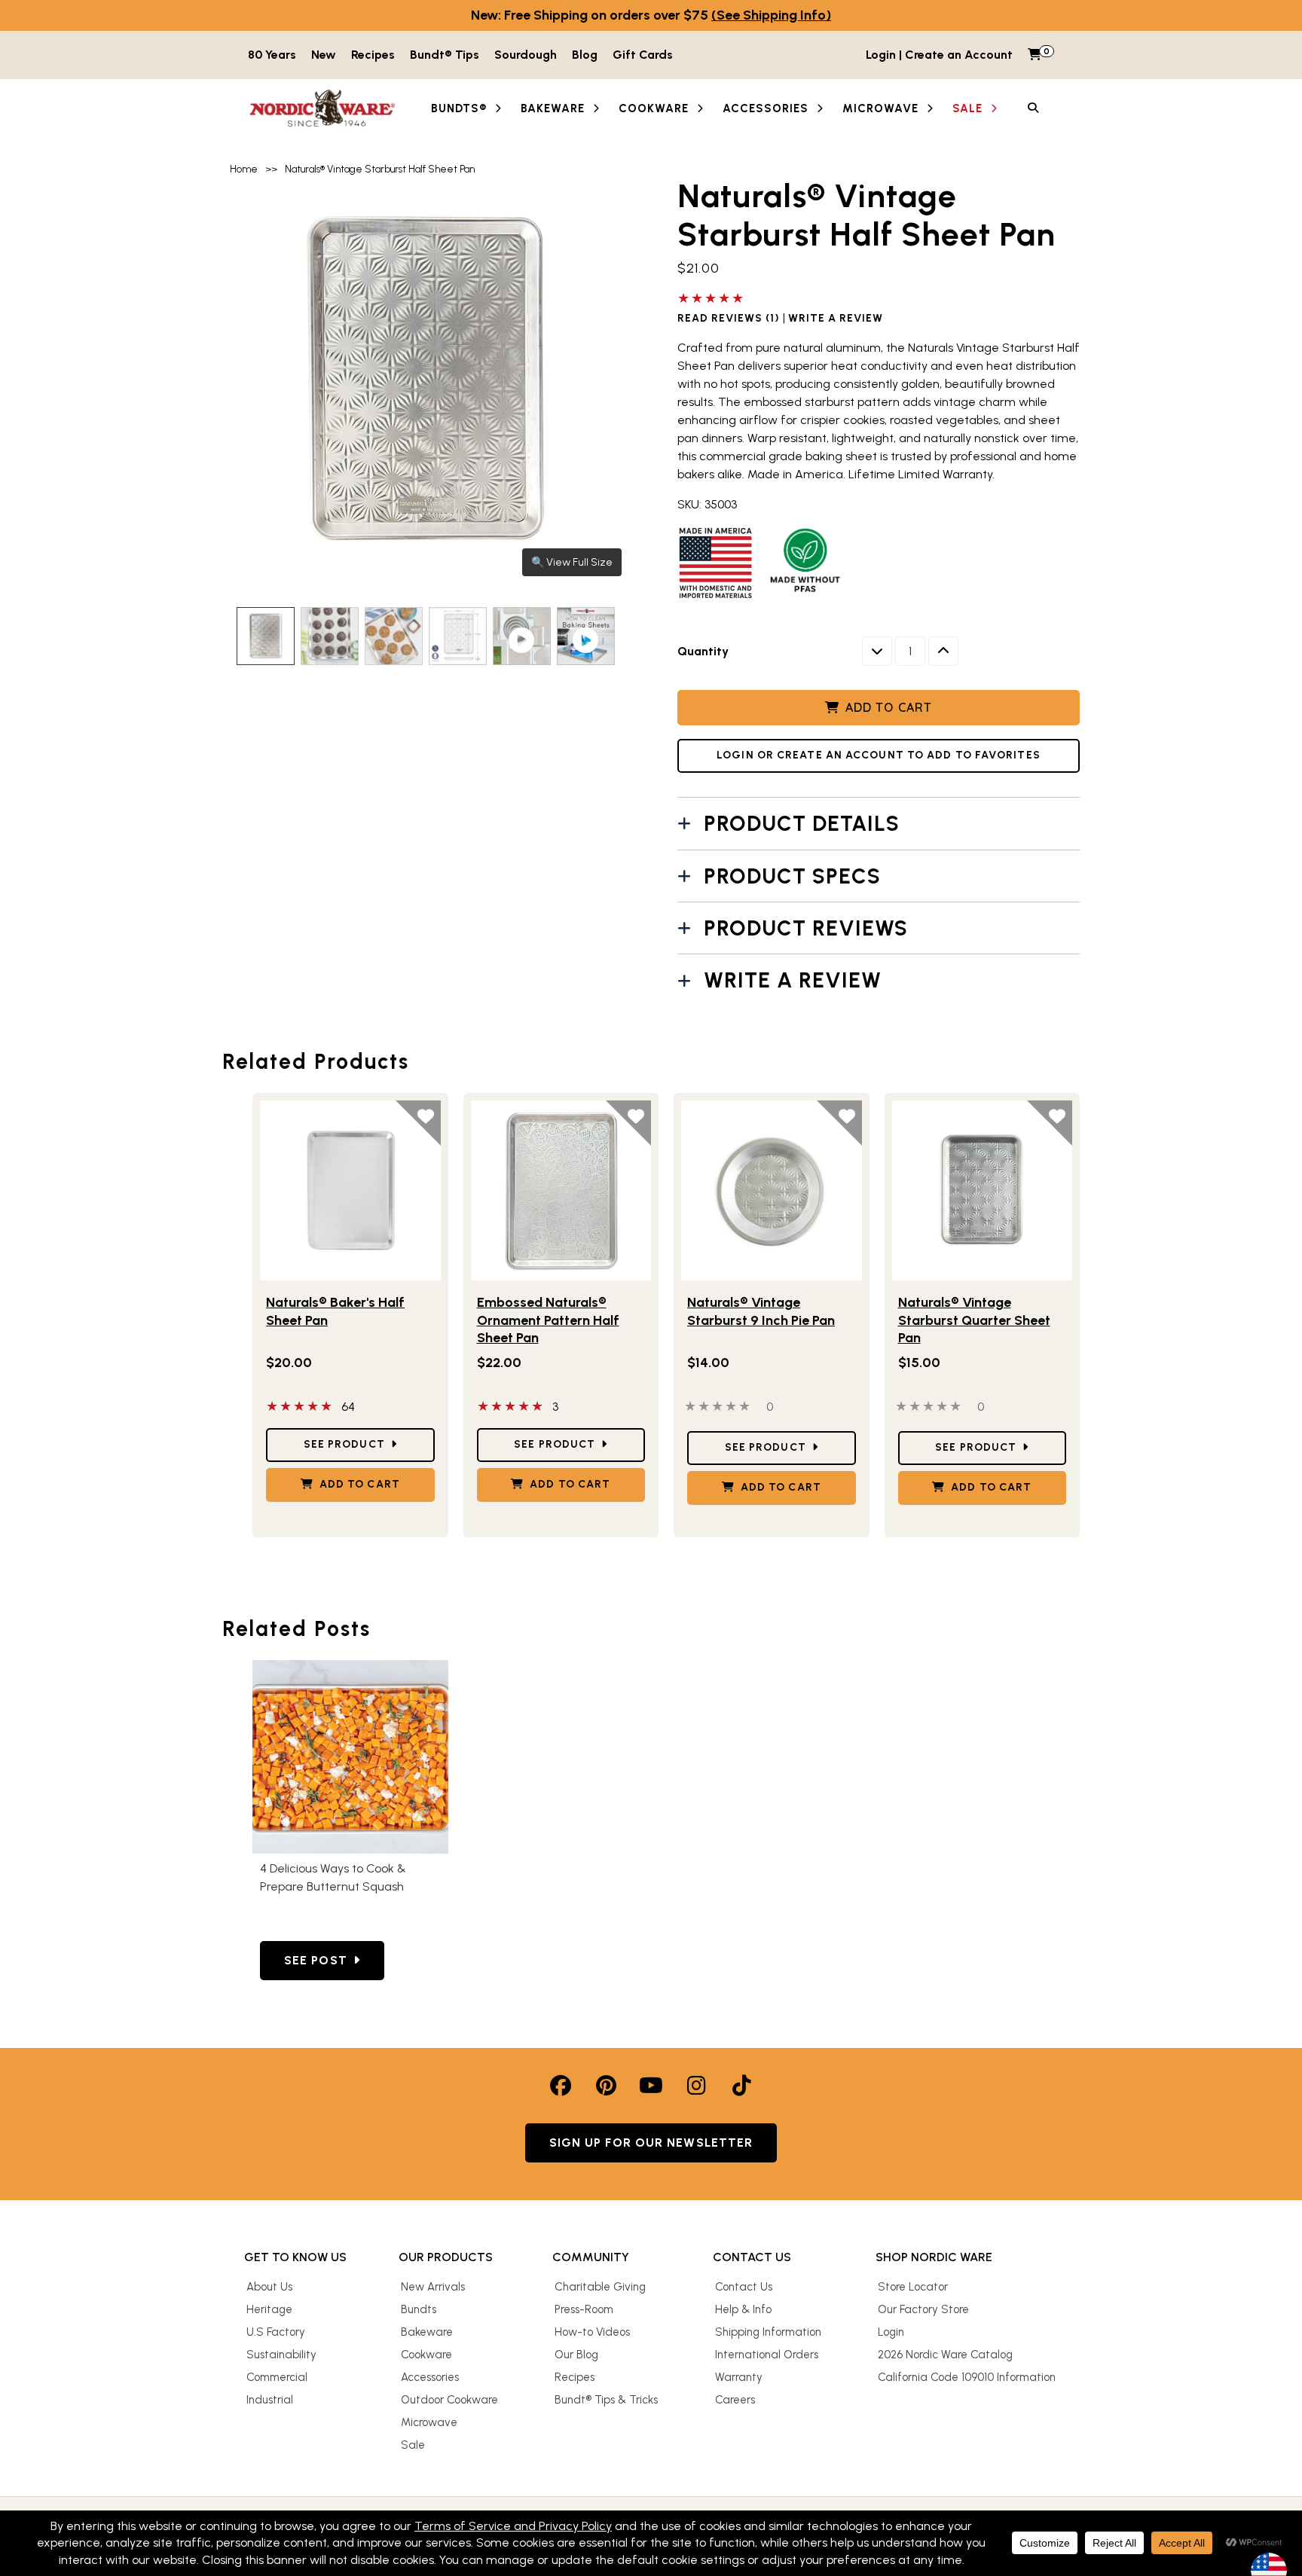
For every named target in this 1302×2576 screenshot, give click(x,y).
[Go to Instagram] (696, 2086)
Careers (735, 2400)
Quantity (703, 651)
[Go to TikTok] (741, 2086)
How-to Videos (592, 2332)
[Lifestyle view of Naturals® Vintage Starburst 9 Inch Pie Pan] (772, 1191)
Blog (585, 55)
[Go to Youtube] (651, 2086)
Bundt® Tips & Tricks (606, 2400)
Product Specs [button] (792, 876)
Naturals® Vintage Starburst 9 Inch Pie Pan (761, 1311)
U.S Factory (276, 2332)
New (324, 55)
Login (891, 2332)
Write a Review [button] (793, 980)
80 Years (272, 55)
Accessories (430, 2377)
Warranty (739, 2377)
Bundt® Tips (445, 55)
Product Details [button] (802, 823)
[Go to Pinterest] (606, 2086)
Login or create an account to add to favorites (879, 755)
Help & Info (743, 2309)
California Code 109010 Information (967, 2377)
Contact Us (744, 2287)
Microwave (429, 2422)
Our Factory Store (923, 2309)
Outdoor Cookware (449, 2400)
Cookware (426, 2355)
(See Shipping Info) (771, 15)
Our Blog (576, 2355)
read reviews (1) (729, 319)
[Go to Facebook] (561, 2086)
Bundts (419, 2309)
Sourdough (526, 55)
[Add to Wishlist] (418, 1123)
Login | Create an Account (939, 55)
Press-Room (584, 2309)
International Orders (767, 2355)
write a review (836, 319)
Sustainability (281, 2355)
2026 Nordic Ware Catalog (945, 2355)
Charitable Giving (600, 2287)
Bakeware (427, 2332)
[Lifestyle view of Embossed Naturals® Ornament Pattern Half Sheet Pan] (561, 1191)
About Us (269, 2287)
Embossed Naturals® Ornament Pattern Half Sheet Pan (548, 1320)
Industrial (270, 2400)
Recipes (373, 55)
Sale (413, 2445)
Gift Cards (643, 55)
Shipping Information (768, 2332)
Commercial (277, 2377)
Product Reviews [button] (806, 928)
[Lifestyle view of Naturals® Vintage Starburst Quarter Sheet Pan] (983, 1191)
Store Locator (913, 2287)
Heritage (269, 2309)
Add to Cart (889, 707)
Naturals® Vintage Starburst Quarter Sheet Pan (974, 1320)
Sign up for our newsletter (651, 2143)
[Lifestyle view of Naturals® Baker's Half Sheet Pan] (350, 1191)
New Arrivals (433, 2287)
